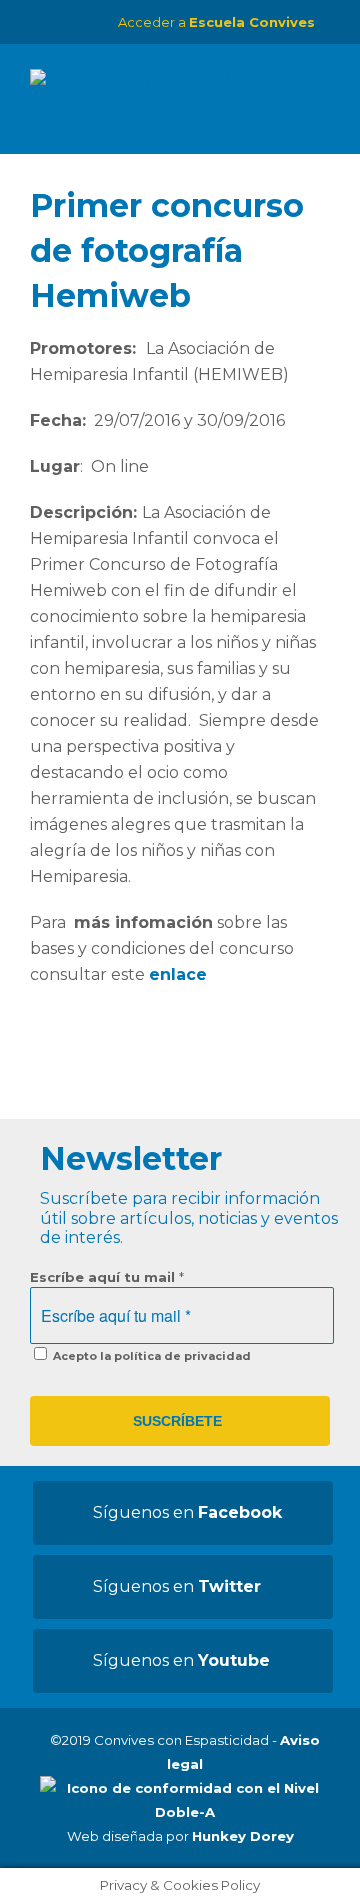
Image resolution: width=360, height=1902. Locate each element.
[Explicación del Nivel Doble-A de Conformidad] (185, 1812)
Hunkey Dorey (243, 1836)
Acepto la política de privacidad (150, 1356)
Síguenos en (187, 1512)
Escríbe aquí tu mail (107, 1277)
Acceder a (216, 22)
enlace (178, 974)
